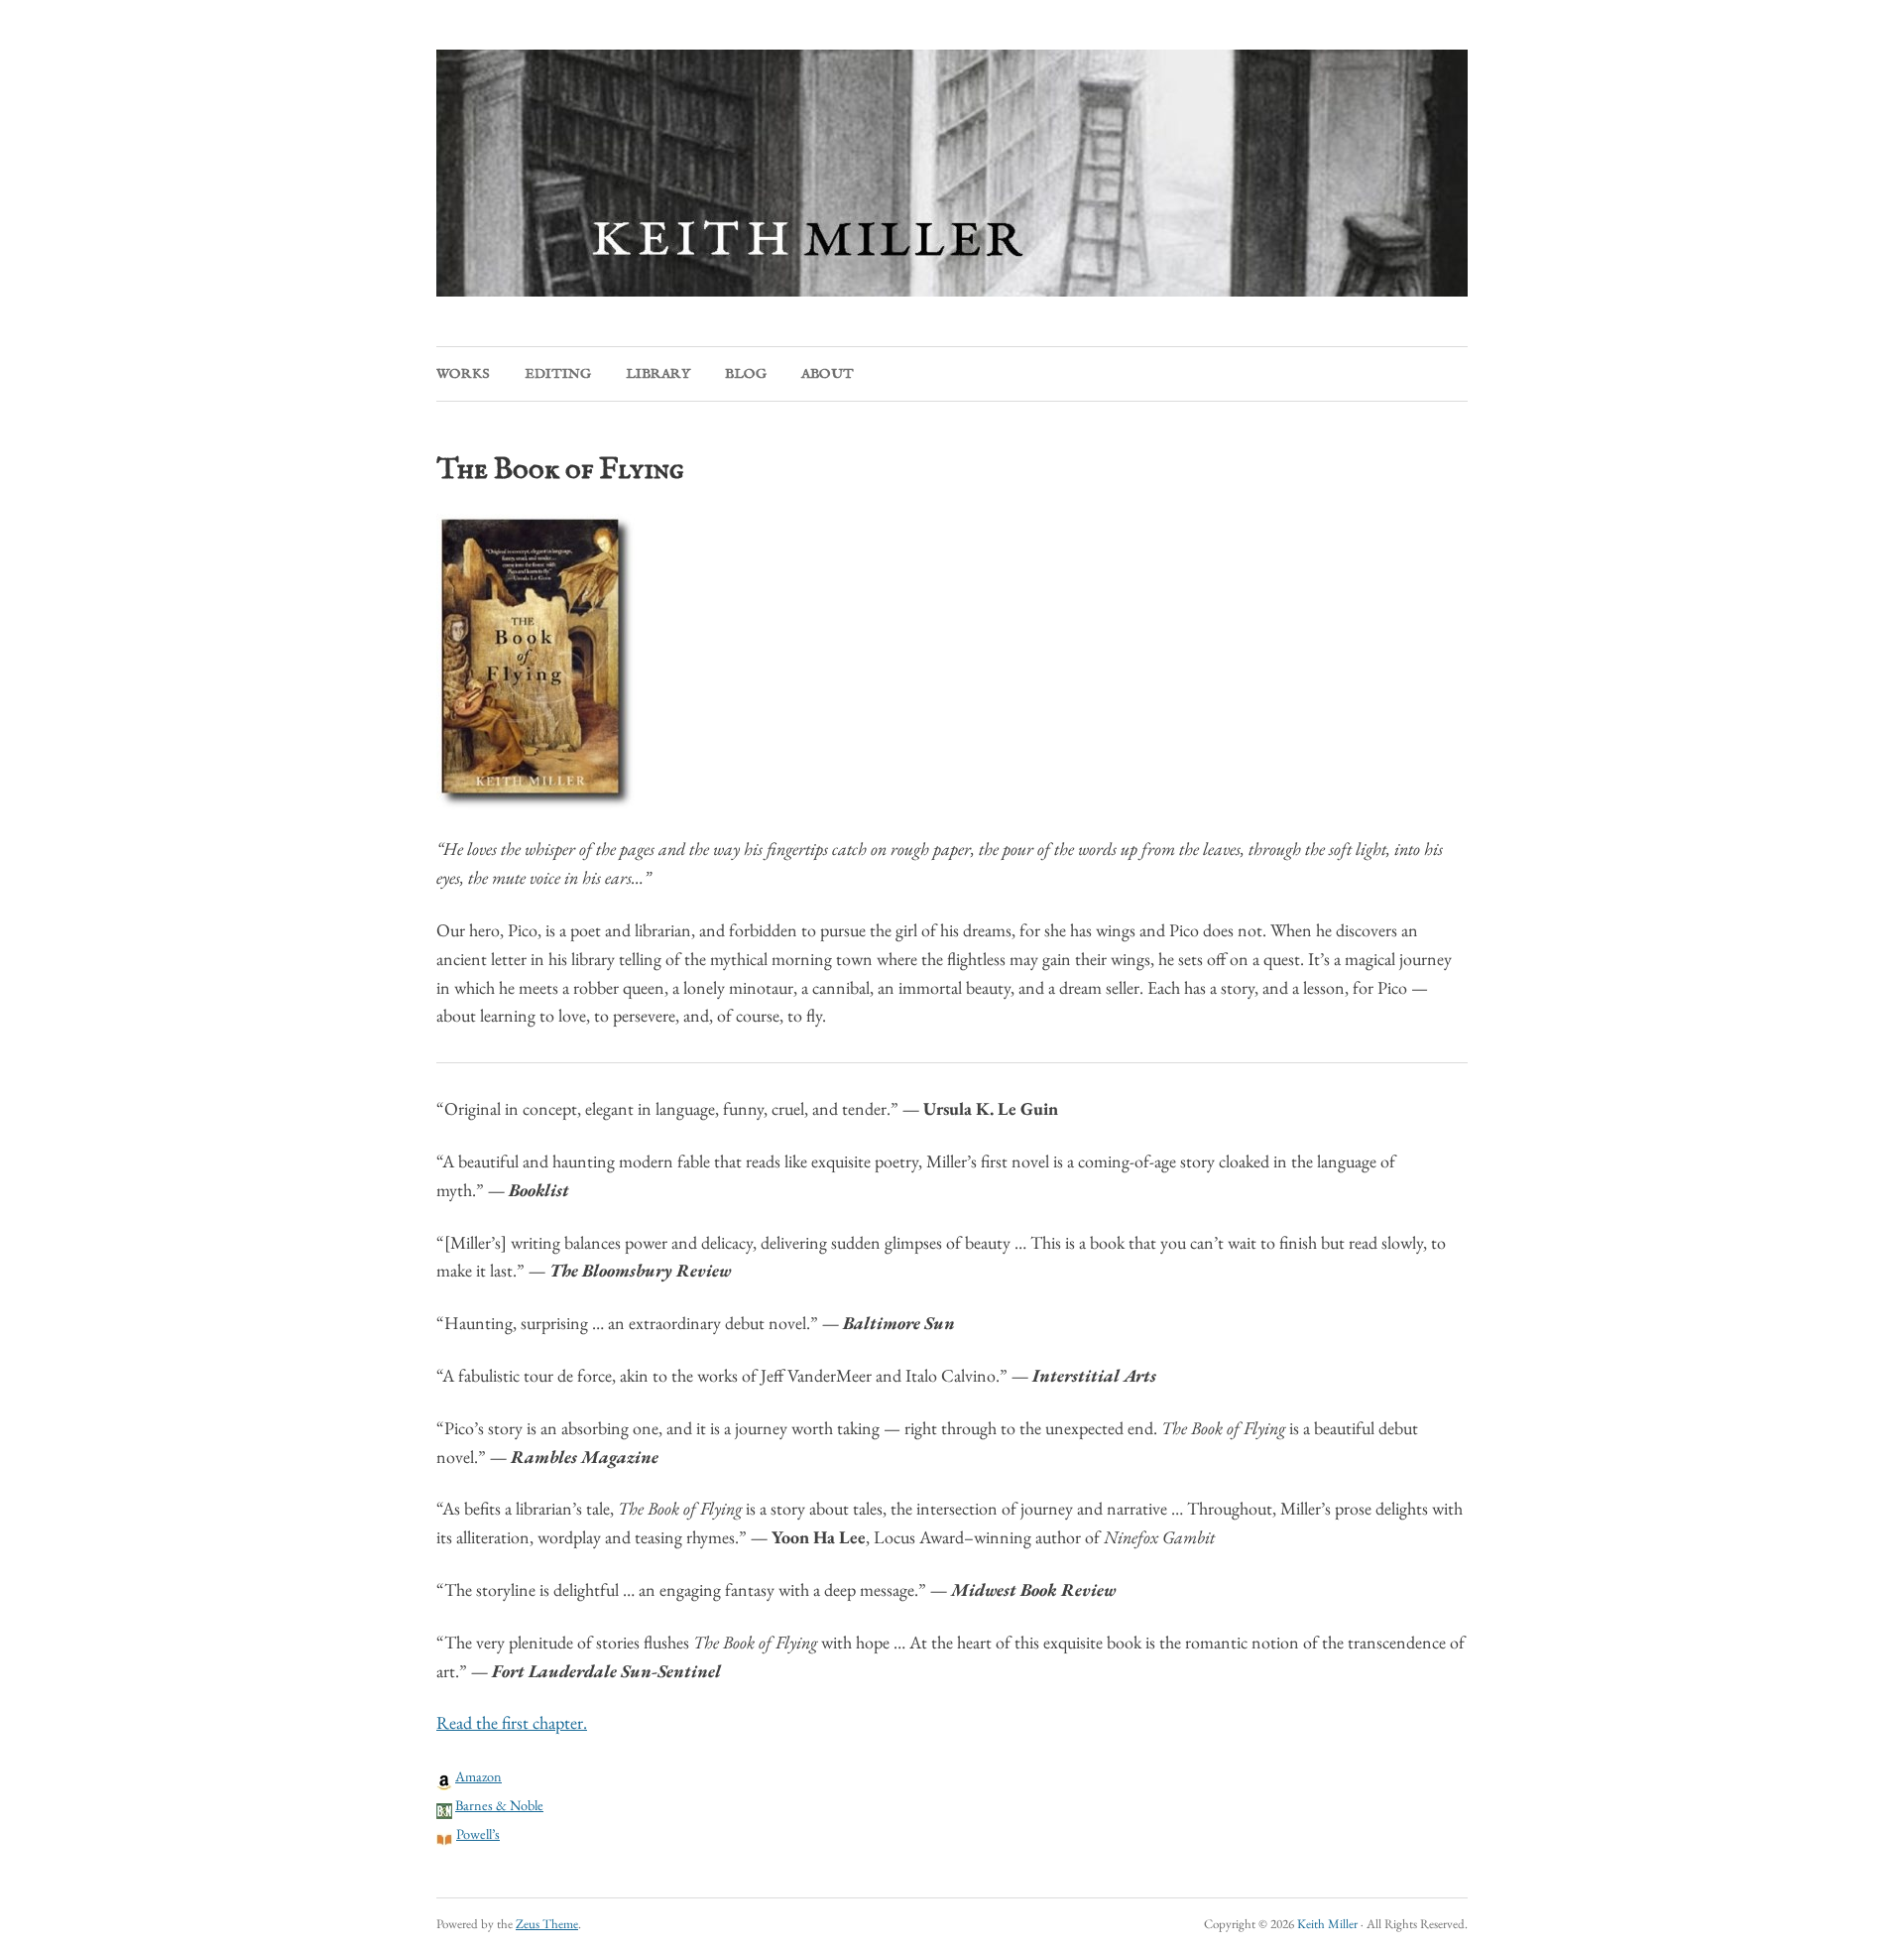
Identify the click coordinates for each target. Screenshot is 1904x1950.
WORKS (463, 374)
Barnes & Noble (499, 1805)
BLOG (746, 374)
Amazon (478, 1776)
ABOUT (828, 374)
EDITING (558, 374)
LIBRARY (658, 374)
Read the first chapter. (512, 1722)
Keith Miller (1327, 1924)
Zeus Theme (547, 1924)
